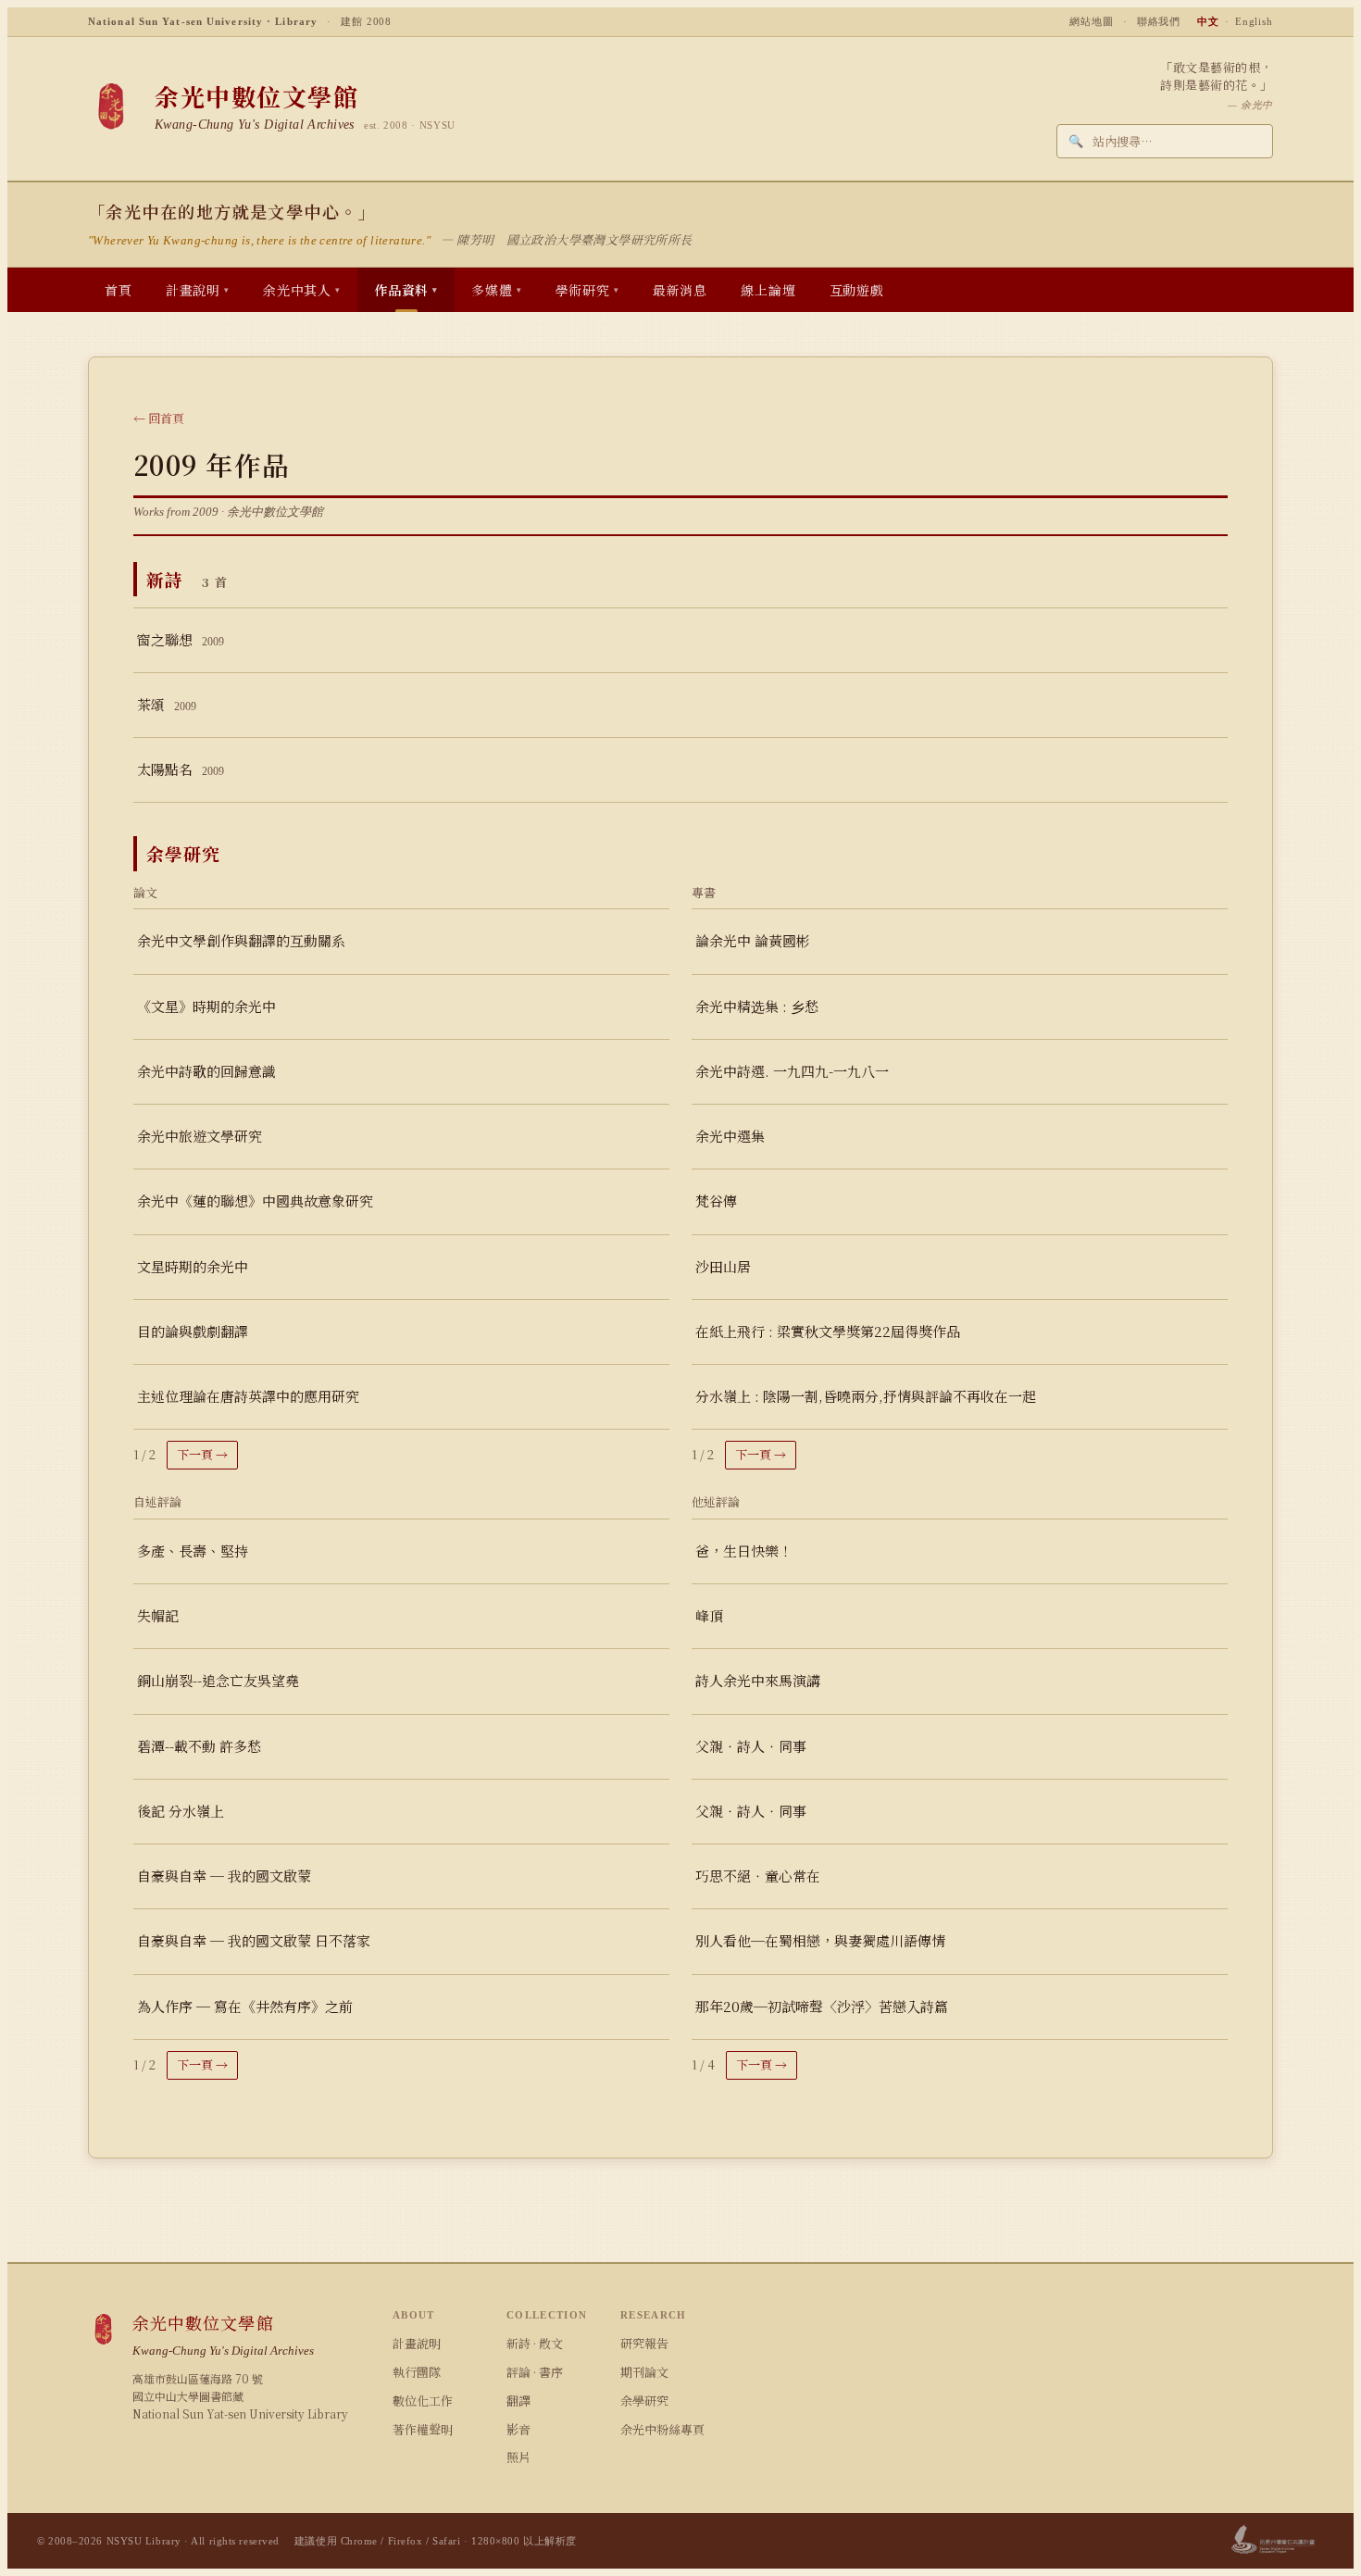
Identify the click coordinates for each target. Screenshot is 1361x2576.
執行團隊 (417, 2372)
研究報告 (644, 2343)
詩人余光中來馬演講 (758, 1680)
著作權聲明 (423, 2429)
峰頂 (709, 1615)
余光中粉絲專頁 (662, 2429)
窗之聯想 (181, 639)
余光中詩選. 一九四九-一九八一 (792, 1071)
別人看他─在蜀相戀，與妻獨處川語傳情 (820, 1940)
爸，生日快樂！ (744, 1551)
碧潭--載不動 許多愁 (199, 1746)
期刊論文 (644, 2372)
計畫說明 (417, 2343)
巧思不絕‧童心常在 (758, 1876)
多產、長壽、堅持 (193, 1551)
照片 (518, 2457)
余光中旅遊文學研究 (200, 1136)
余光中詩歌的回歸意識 (206, 1071)
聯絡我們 (1159, 21)
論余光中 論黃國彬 (753, 940)
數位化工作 (423, 2401)
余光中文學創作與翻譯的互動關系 (241, 940)
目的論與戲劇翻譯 (193, 1331)
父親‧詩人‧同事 (751, 1746)
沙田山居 (723, 1266)
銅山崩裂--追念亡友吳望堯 (218, 1680)
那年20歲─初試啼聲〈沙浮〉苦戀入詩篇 (822, 2006)
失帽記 (158, 1615)
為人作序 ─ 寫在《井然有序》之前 (245, 2006)
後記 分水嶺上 (181, 1811)
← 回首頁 (159, 418)
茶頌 (167, 704)
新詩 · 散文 (535, 2343)
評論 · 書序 (535, 2372)
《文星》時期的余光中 (206, 1006)
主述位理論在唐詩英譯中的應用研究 (248, 1396)
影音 (518, 2429)
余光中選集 (730, 1136)
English (1254, 21)
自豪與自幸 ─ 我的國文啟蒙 (224, 1876)
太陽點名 (181, 769)
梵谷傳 (716, 1200)
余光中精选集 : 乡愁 (757, 1006)
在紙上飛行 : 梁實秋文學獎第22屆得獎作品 (828, 1331)
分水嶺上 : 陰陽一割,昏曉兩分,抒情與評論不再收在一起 (866, 1396)
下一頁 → (202, 1454)
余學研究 (644, 2401)
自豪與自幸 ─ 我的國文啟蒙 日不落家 (254, 1940)
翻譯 (518, 2401)
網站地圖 (1092, 21)
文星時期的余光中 (193, 1266)
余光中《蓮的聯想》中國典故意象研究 (255, 1200)
